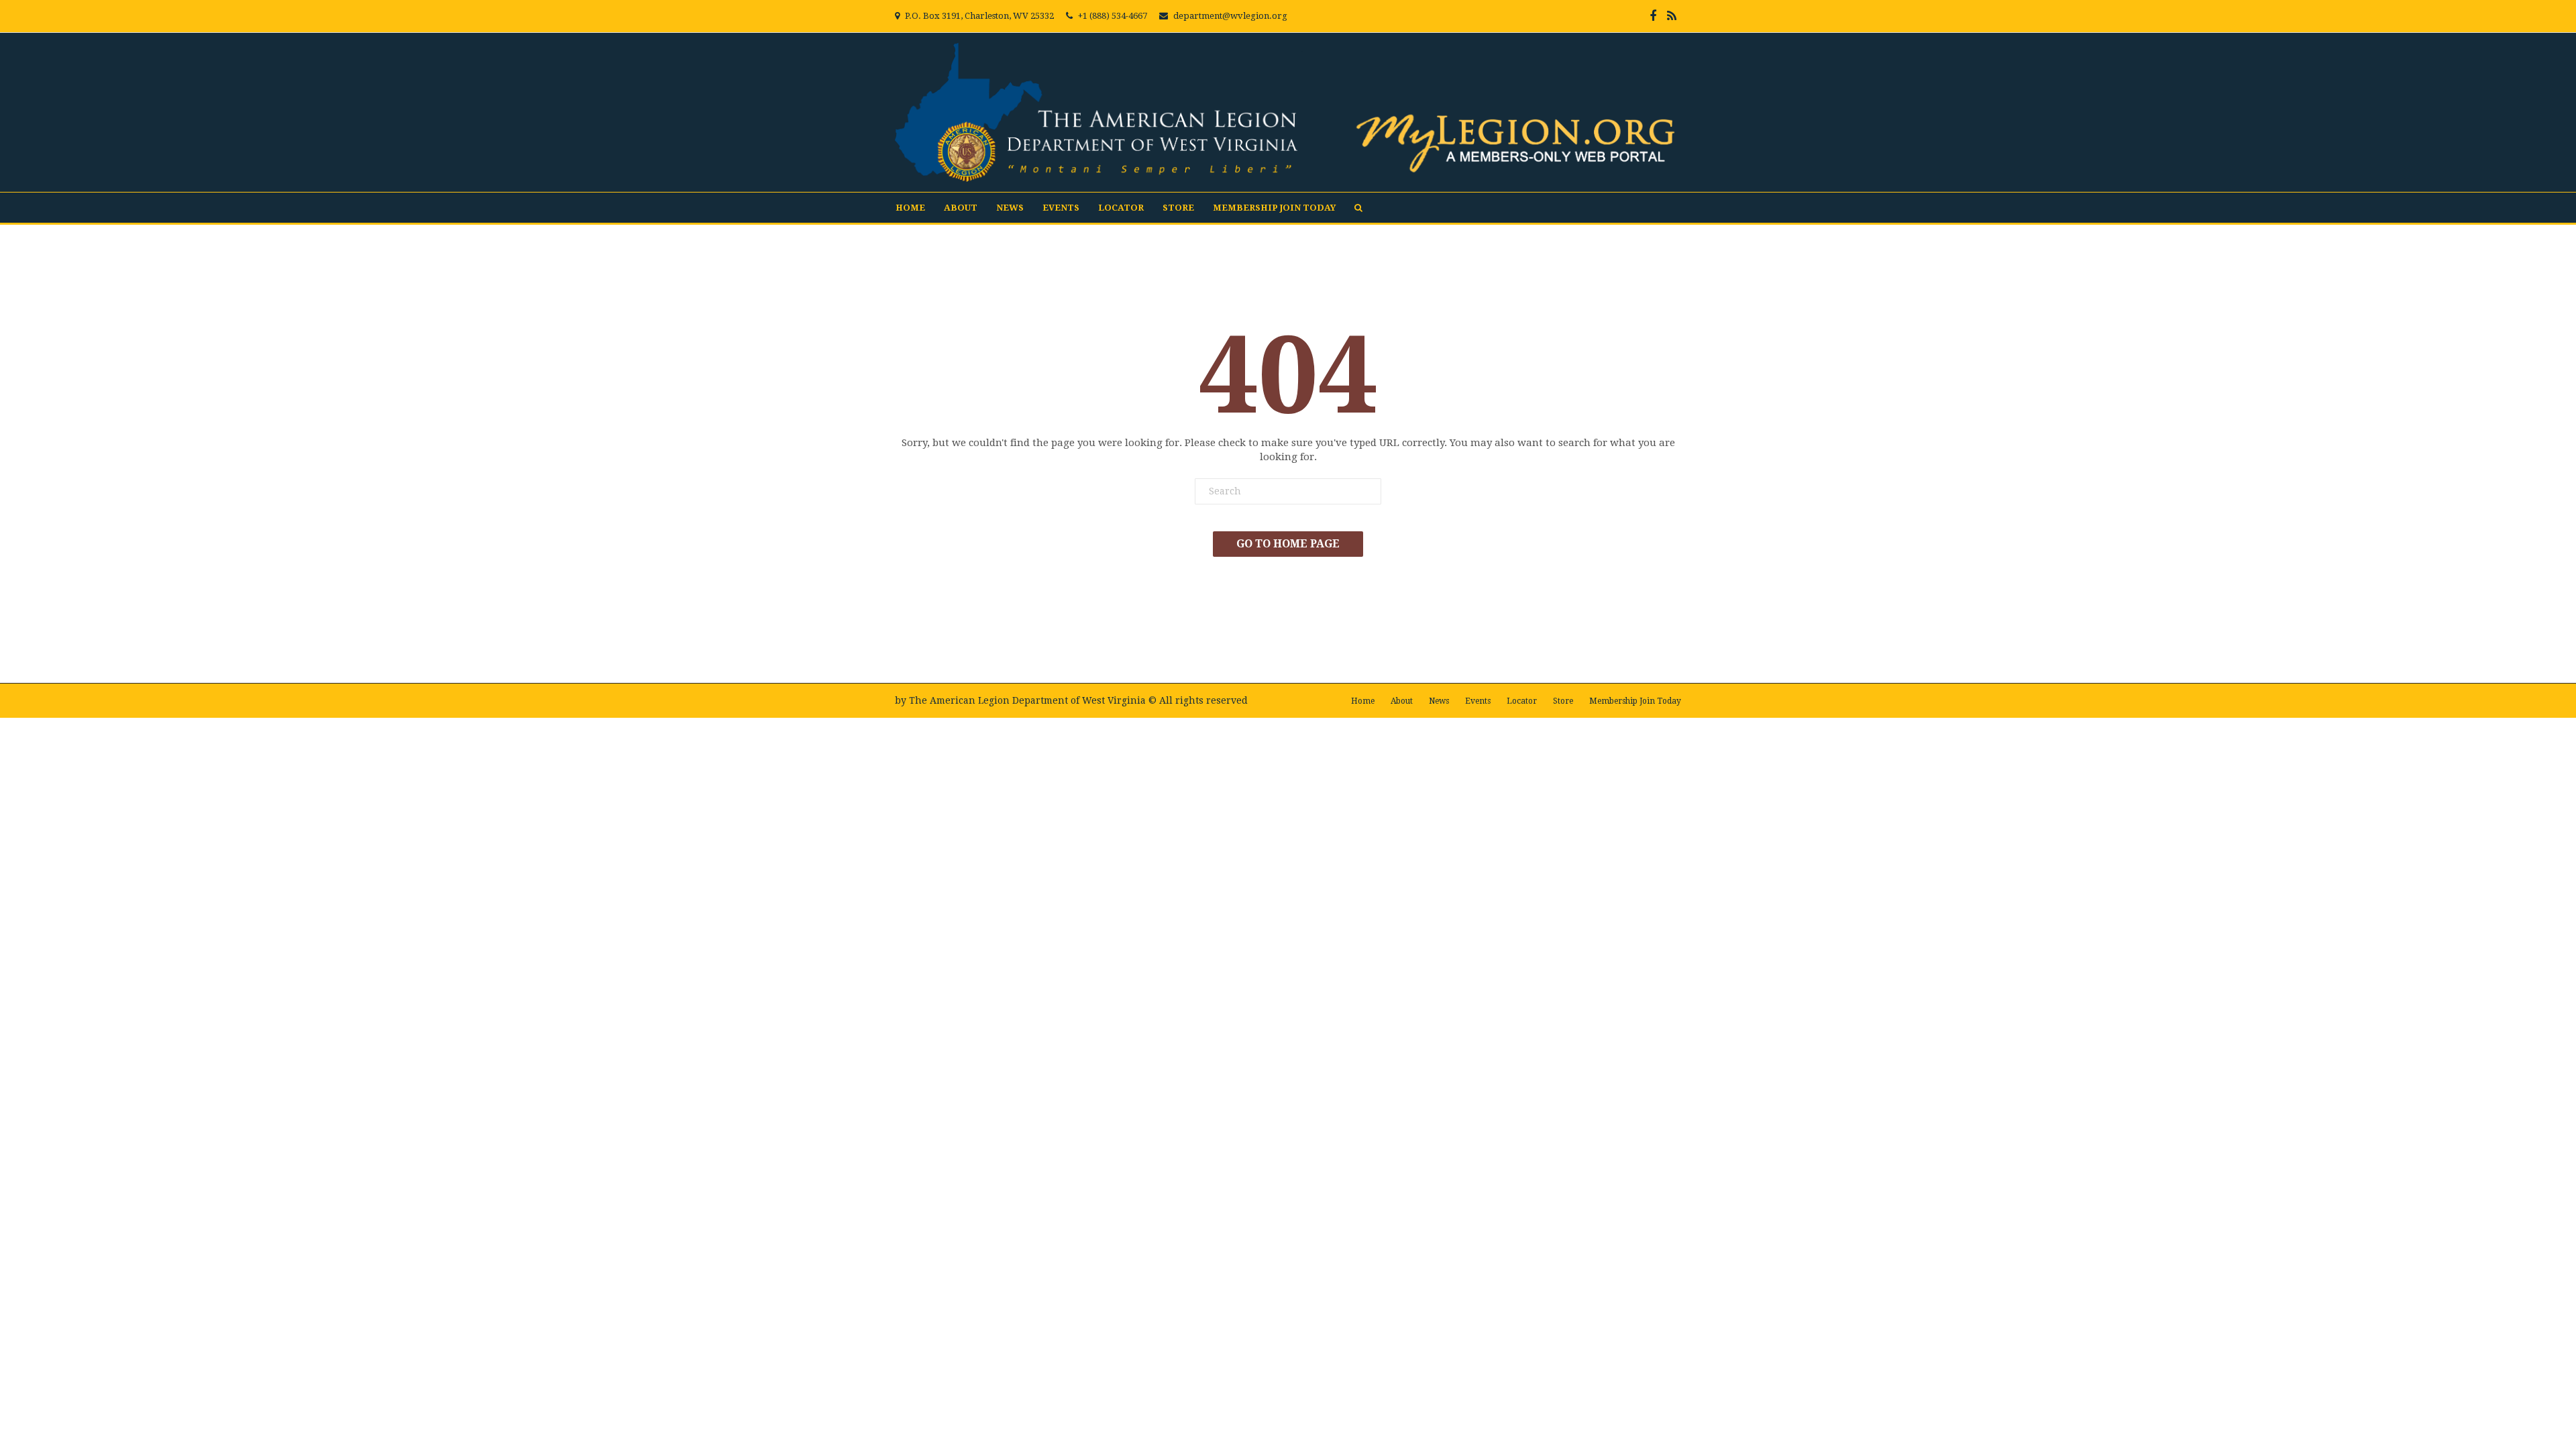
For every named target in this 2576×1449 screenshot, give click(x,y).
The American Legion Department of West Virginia (1027, 700)
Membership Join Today (1274, 208)
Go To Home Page (1288, 544)
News (1010, 208)
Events (1061, 208)
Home (910, 208)
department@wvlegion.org (1230, 16)
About (961, 208)
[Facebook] (1653, 16)
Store (1178, 208)
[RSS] (1672, 16)
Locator (1121, 208)
